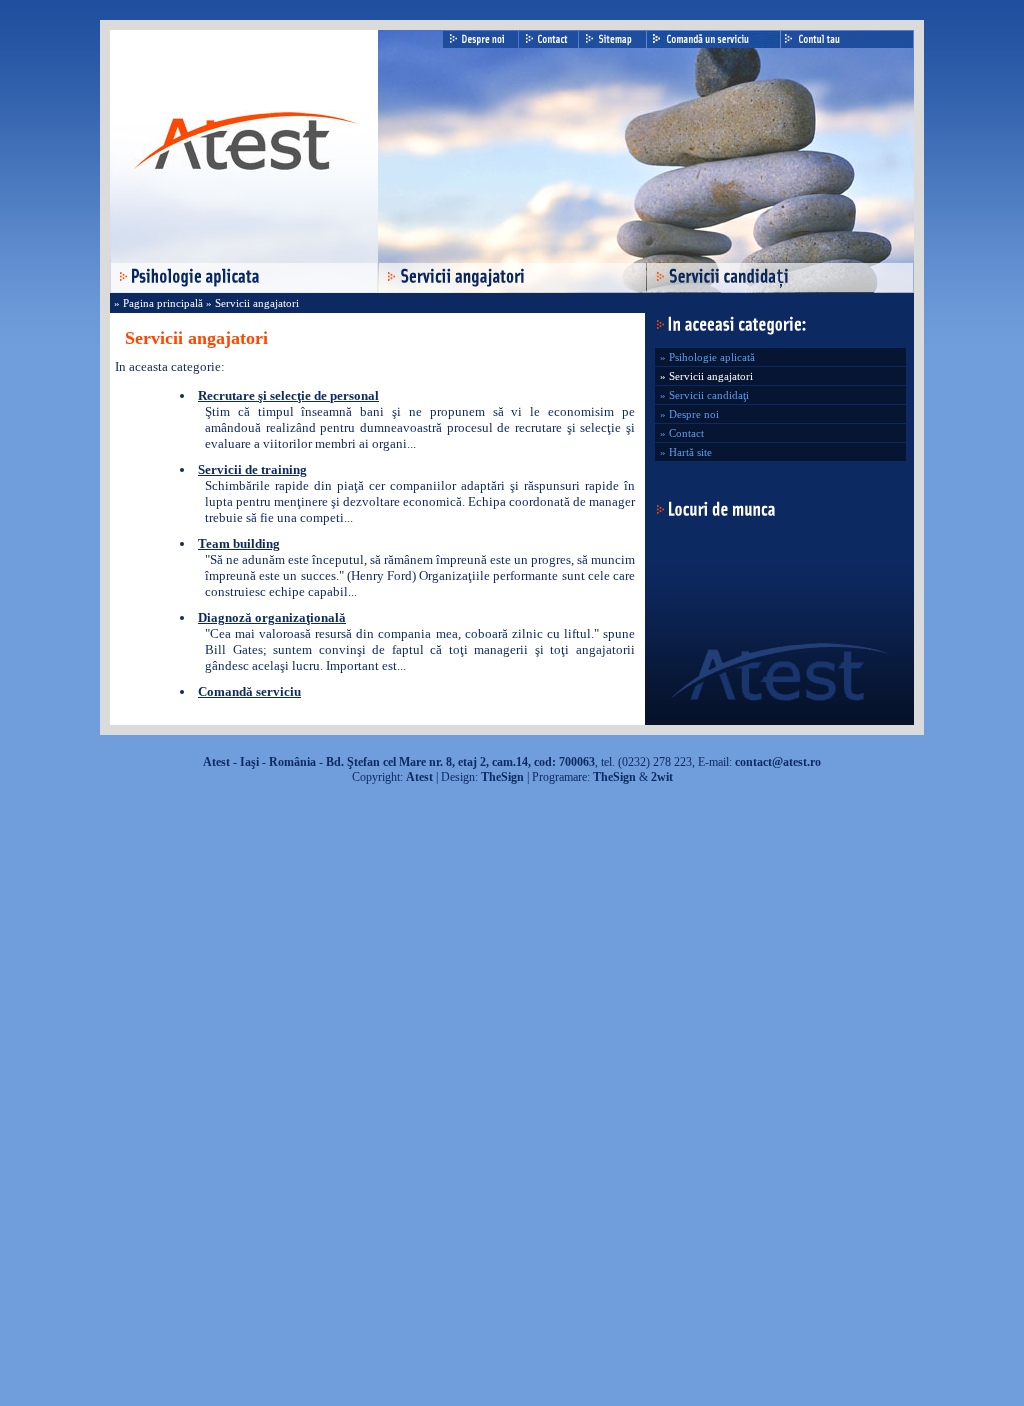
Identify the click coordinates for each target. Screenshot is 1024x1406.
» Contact (682, 433)
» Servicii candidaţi (704, 395)
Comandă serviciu (249, 691)
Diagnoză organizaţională (272, 617)
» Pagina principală (158, 303)
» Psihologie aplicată (707, 357)
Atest (419, 777)
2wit (662, 777)
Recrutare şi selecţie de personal (288, 395)
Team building (239, 543)
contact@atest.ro (778, 762)
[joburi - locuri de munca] (714, 514)
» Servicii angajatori (251, 303)
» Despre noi (689, 414)
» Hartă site (686, 452)
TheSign (502, 777)
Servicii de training (252, 469)
